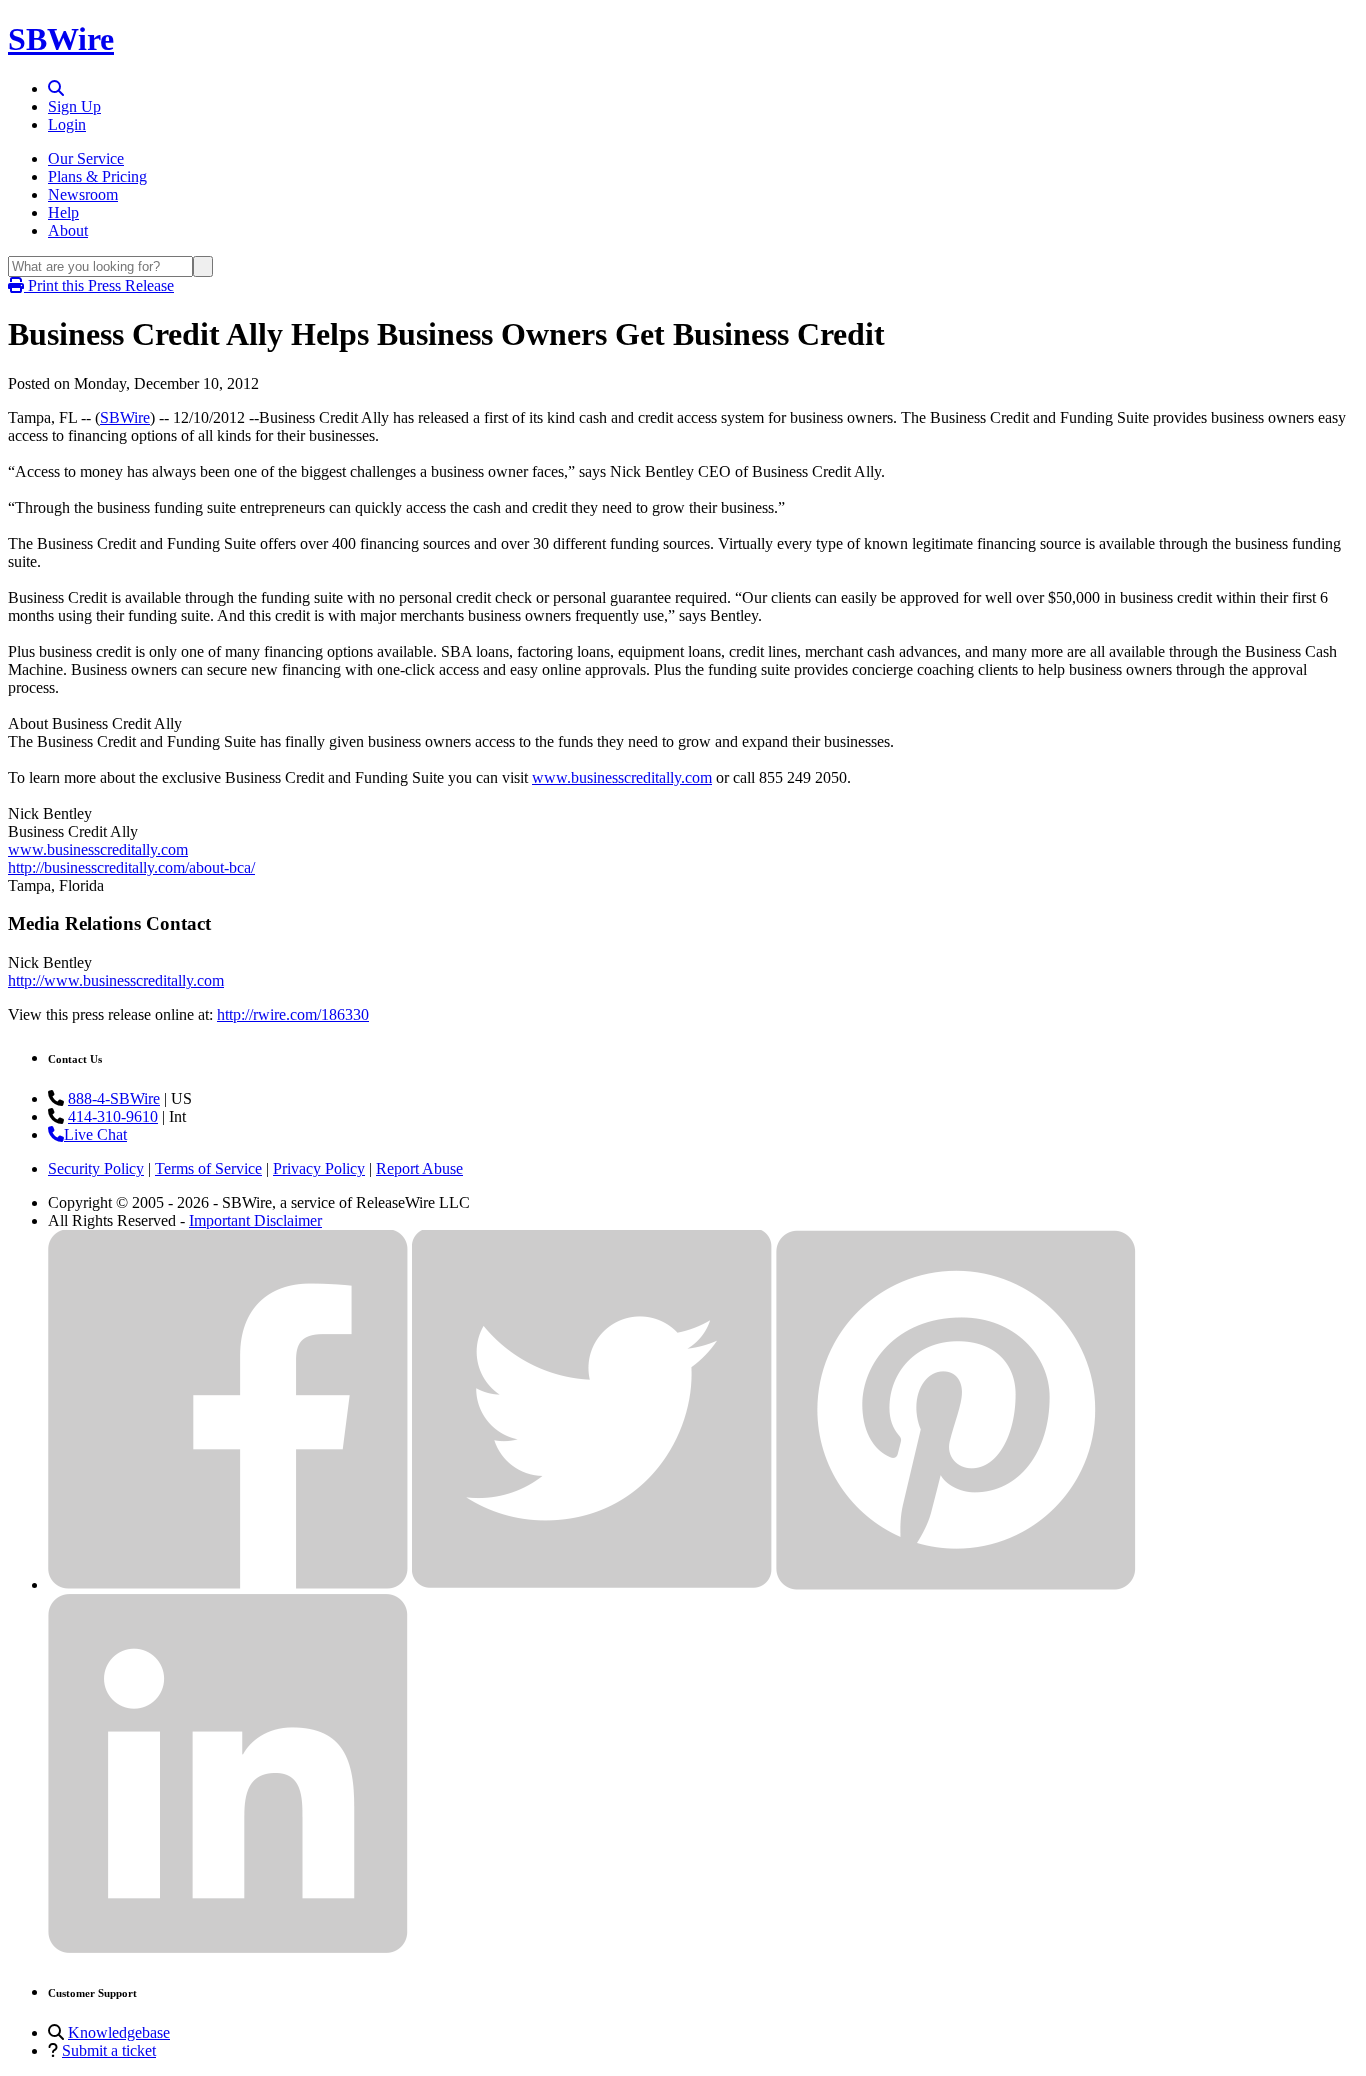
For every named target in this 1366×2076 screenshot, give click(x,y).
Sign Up (74, 106)
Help (63, 212)
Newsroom (83, 194)
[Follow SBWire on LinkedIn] (228, 1948)
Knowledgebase (119, 2032)
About (68, 230)
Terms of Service (208, 1168)
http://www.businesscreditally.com (116, 980)
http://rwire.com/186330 (293, 1014)
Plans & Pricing (97, 176)
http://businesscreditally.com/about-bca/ (131, 867)
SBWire (61, 39)
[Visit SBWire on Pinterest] (956, 1584)
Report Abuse (419, 1168)
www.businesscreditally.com (622, 777)
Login (67, 124)
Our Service (86, 158)
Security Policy (96, 1168)
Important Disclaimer (255, 1220)
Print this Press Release (99, 285)
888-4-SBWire (114, 1098)
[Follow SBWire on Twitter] (592, 1584)
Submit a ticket (109, 2050)
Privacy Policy (319, 1168)
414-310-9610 (113, 1116)
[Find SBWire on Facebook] (228, 1584)
